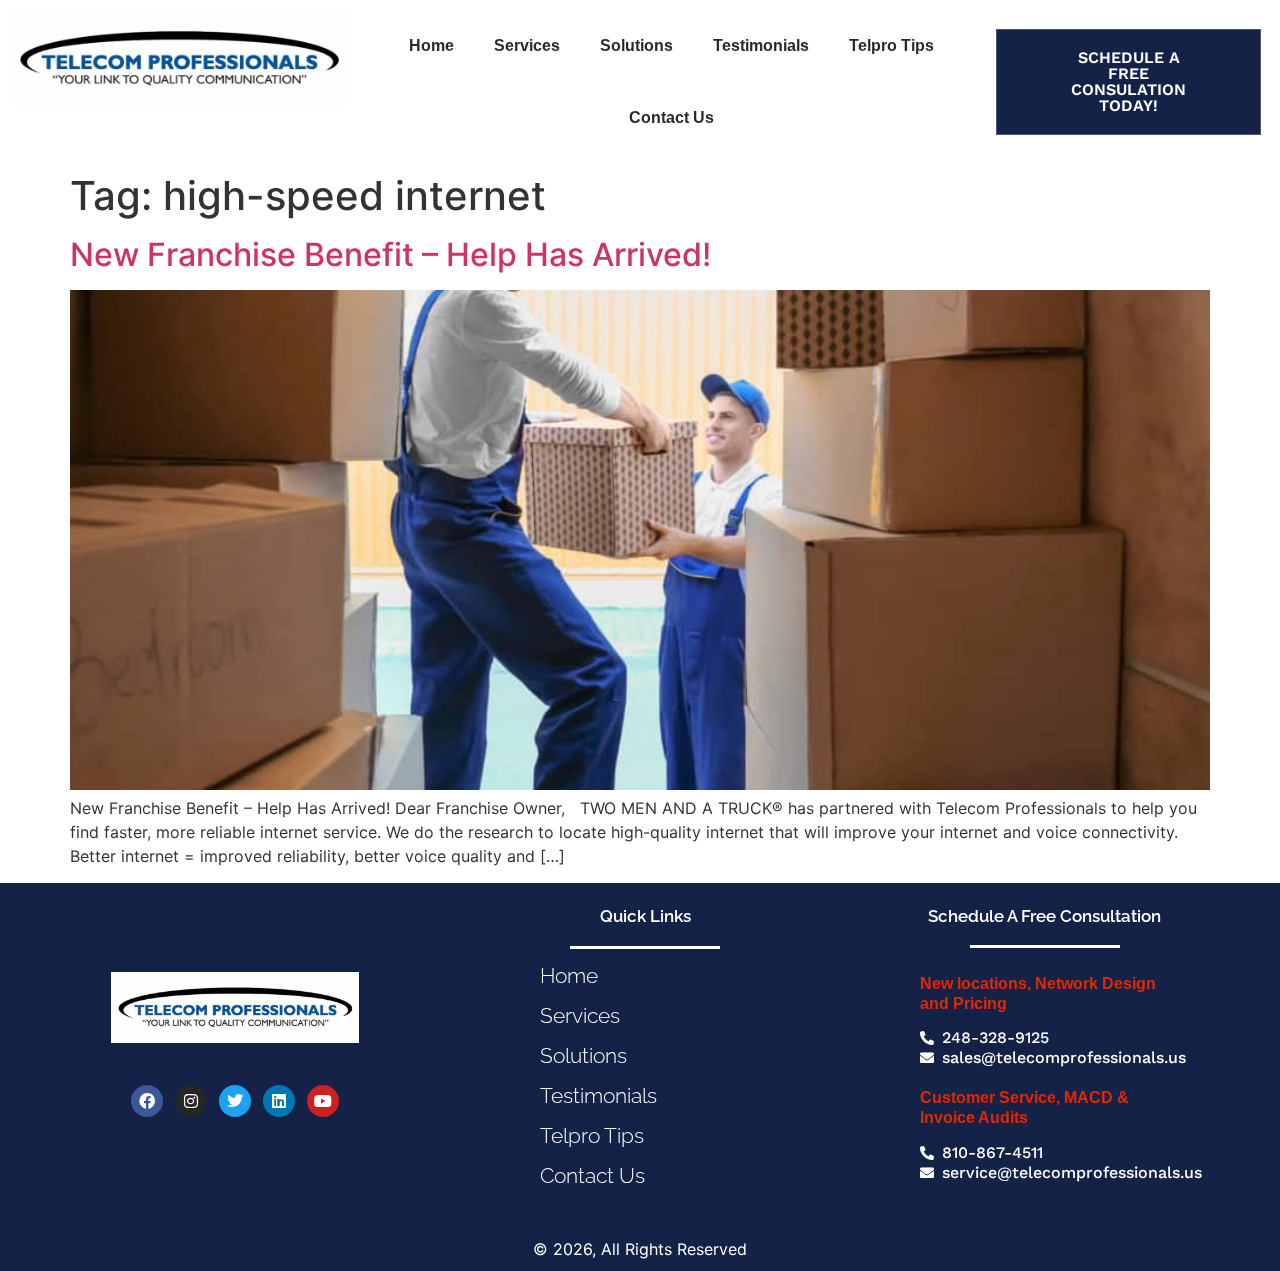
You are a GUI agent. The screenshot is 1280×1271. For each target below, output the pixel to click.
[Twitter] (235, 1101)
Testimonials (761, 45)
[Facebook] (147, 1101)
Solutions (636, 45)
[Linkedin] (279, 1101)
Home (431, 45)
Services (527, 45)
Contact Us (671, 117)
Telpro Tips (891, 45)
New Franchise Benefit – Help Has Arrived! (390, 254)
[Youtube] (323, 1101)
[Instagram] (191, 1101)
